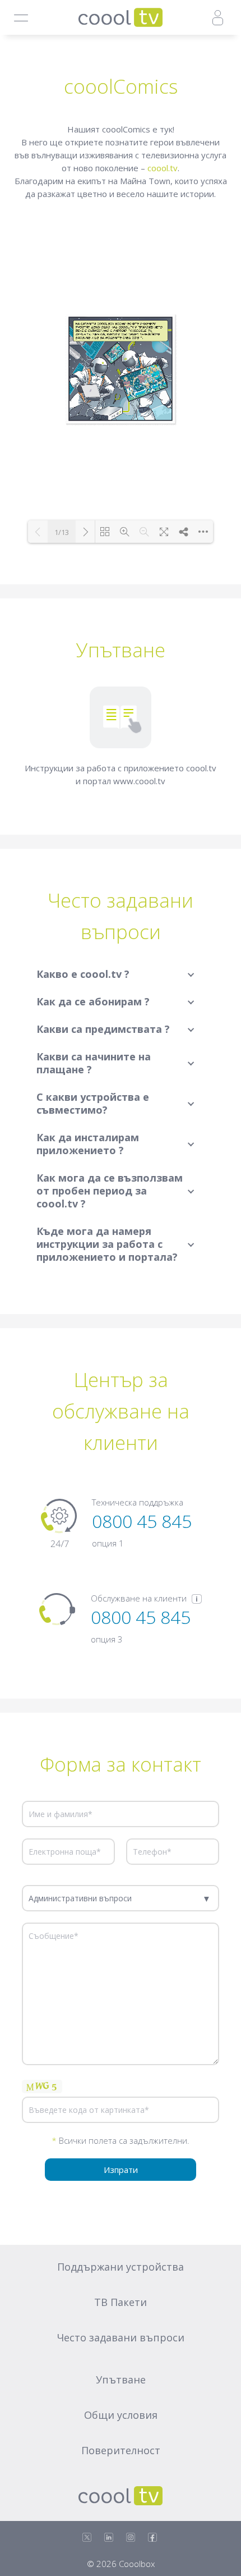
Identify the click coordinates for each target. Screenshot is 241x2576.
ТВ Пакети (121, 2302)
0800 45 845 (142, 1521)
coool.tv (163, 168)
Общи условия (121, 2415)
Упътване (121, 2380)
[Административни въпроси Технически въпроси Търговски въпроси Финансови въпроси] (121, 1898)
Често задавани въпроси (121, 2337)
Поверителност (121, 2450)
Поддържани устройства (121, 2267)
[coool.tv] (121, 17)
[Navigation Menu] (21, 18)
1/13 (62, 532)
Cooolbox (137, 2564)
